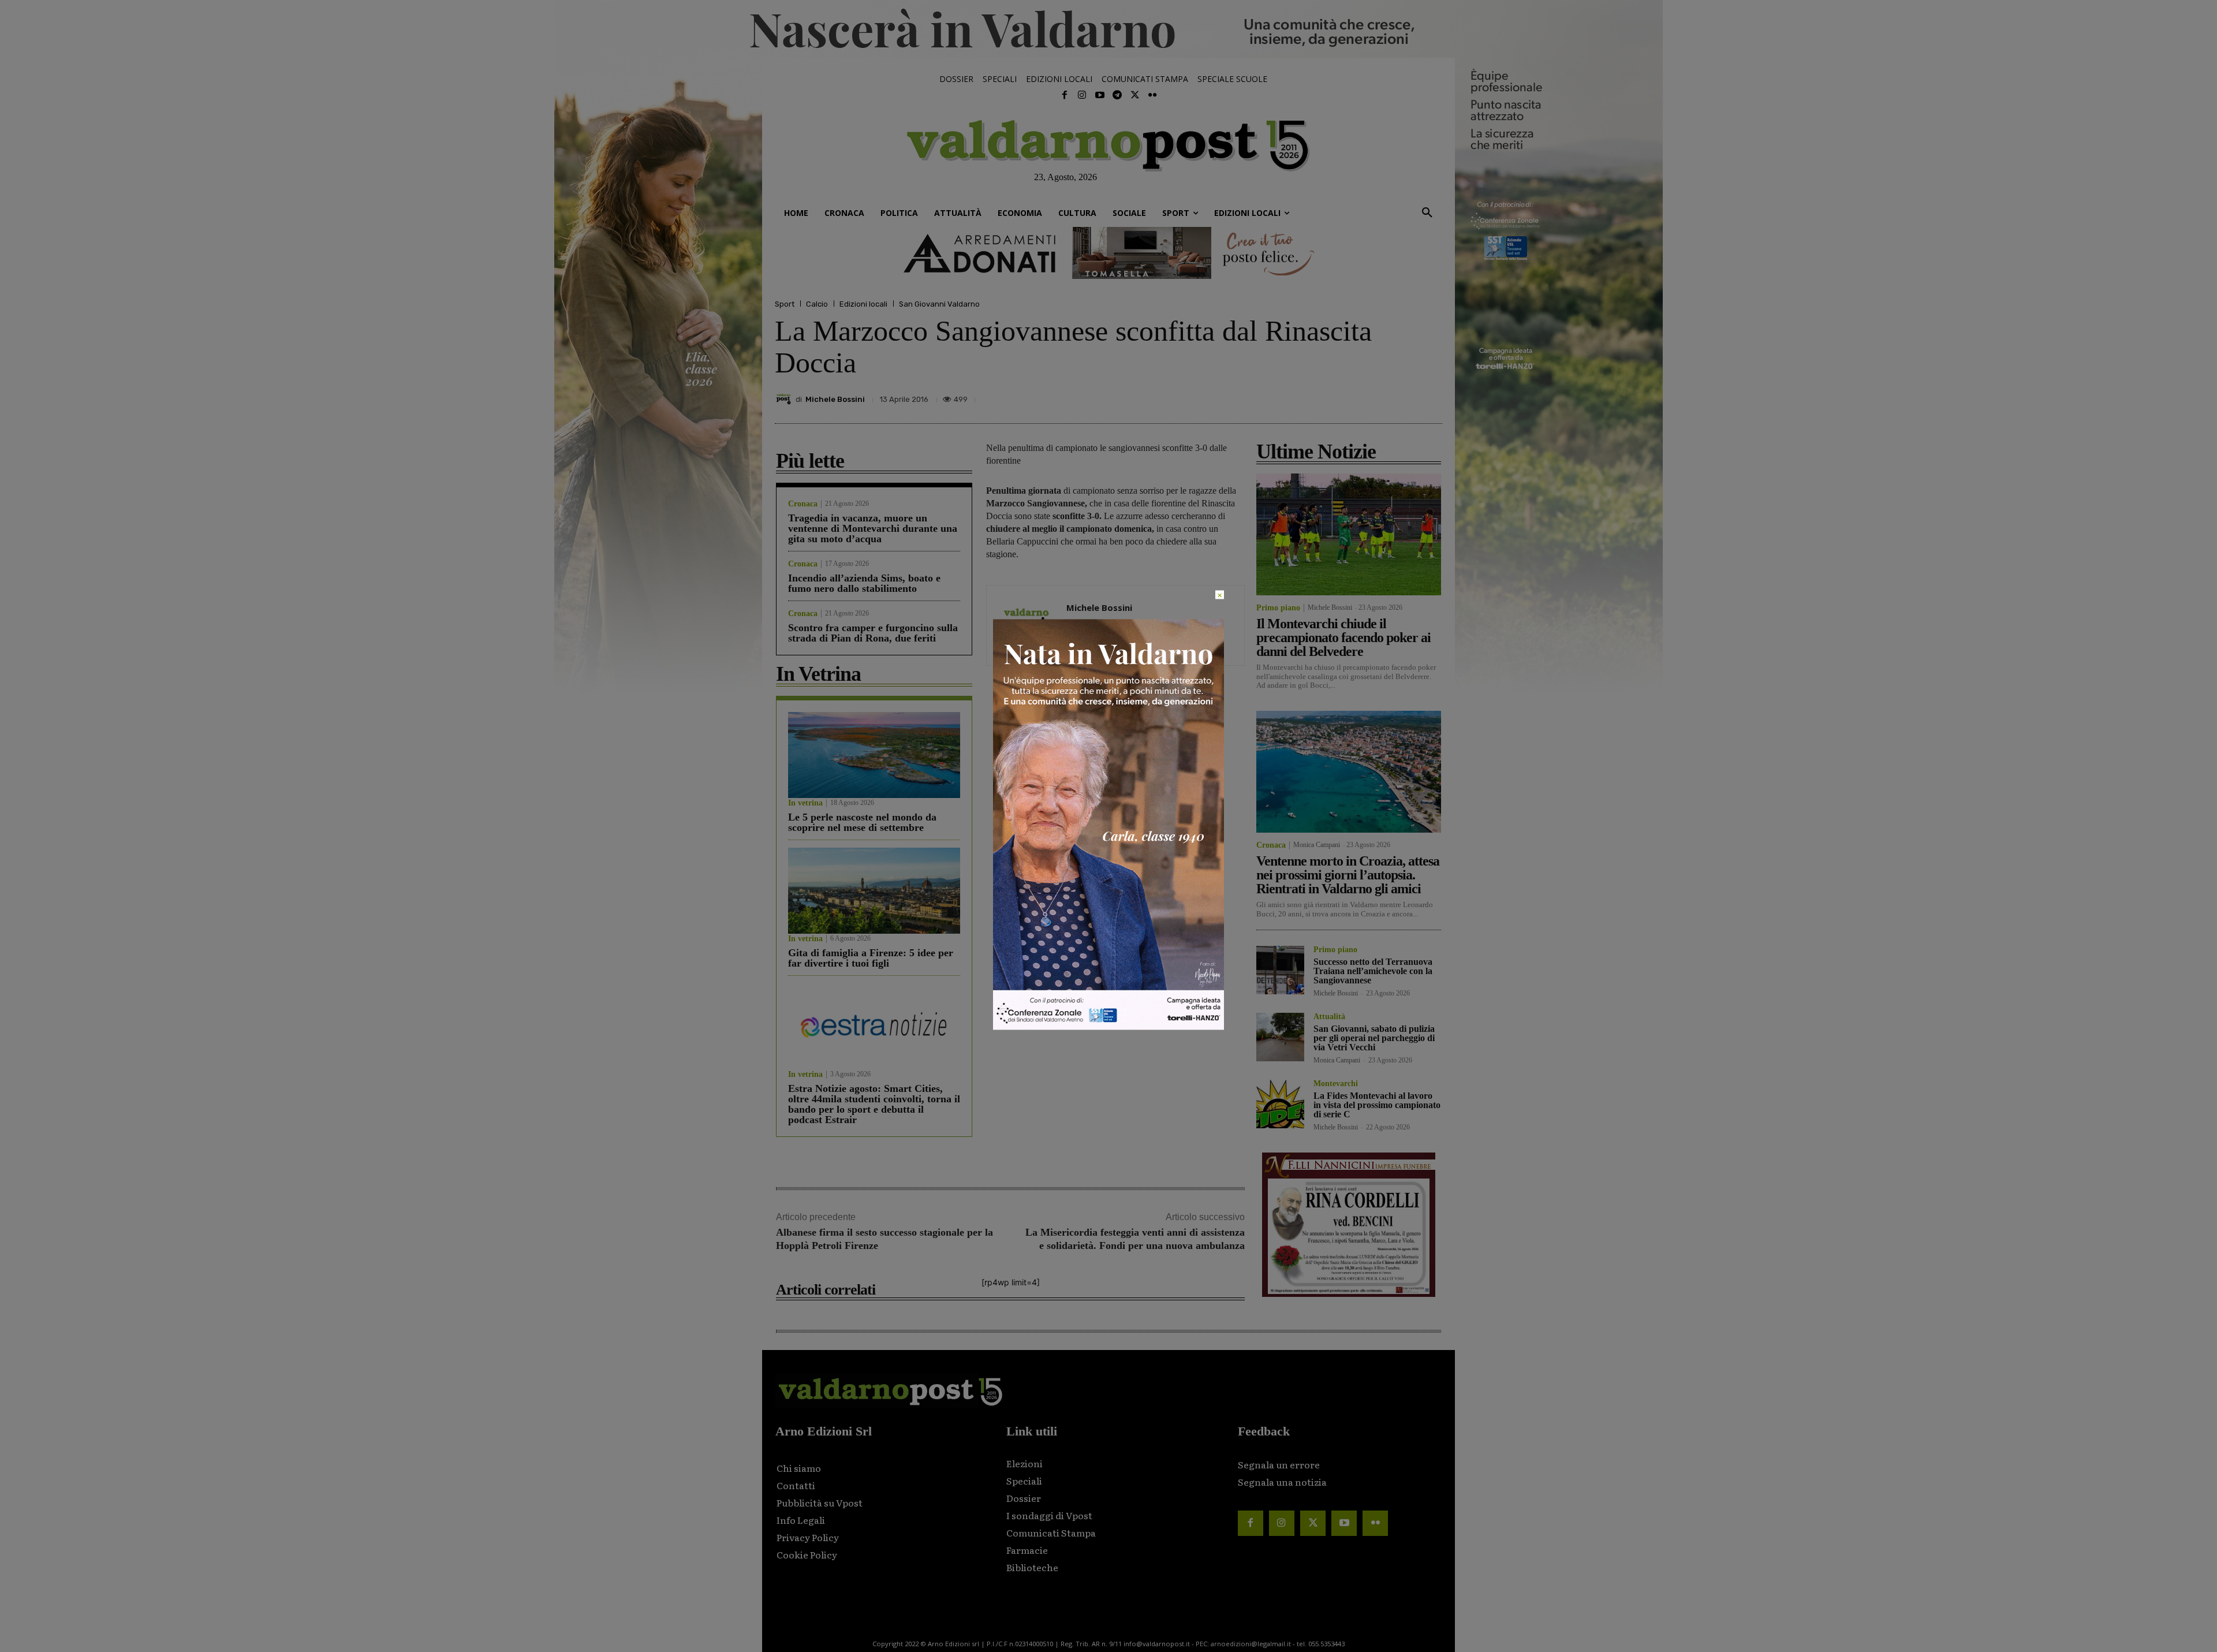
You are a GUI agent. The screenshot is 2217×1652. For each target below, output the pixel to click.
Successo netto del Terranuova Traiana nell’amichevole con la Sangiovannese (1373, 971)
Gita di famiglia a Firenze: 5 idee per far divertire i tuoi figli (871, 958)
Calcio (817, 304)
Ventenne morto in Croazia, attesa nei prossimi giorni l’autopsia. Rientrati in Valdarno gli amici (1348, 875)
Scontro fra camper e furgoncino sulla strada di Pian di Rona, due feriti (873, 633)
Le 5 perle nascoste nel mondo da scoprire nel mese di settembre (862, 822)
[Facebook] (1065, 95)
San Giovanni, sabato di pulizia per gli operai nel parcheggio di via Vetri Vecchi (1374, 1038)
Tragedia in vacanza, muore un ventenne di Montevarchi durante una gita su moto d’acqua (873, 528)
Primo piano (1278, 608)
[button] (1427, 213)
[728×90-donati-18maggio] (1108, 253)
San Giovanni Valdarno (939, 304)
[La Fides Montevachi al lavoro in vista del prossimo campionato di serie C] (1280, 1104)
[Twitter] (1134, 95)
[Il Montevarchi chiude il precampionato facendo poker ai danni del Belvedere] (1349, 534)
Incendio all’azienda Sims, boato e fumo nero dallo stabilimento (864, 583)
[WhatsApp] (1403, 396)
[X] (1323, 396)
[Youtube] (1100, 95)
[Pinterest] (1350, 396)
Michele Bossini (835, 399)
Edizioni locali (863, 304)
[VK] (1376, 396)
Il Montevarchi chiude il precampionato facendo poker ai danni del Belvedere (1343, 637)
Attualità (1329, 1017)
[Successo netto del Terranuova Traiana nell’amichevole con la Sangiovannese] (1280, 970)
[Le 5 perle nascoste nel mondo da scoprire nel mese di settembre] (874, 755)
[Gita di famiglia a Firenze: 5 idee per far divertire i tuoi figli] (874, 891)
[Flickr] (1152, 95)
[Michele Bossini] (785, 399)
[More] (1430, 396)
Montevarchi (1336, 1084)
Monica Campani (1317, 845)
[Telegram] (1117, 95)
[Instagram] (1082, 95)
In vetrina (805, 803)
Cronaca (803, 504)
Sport (785, 304)
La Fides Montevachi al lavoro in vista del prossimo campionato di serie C (1377, 1105)
